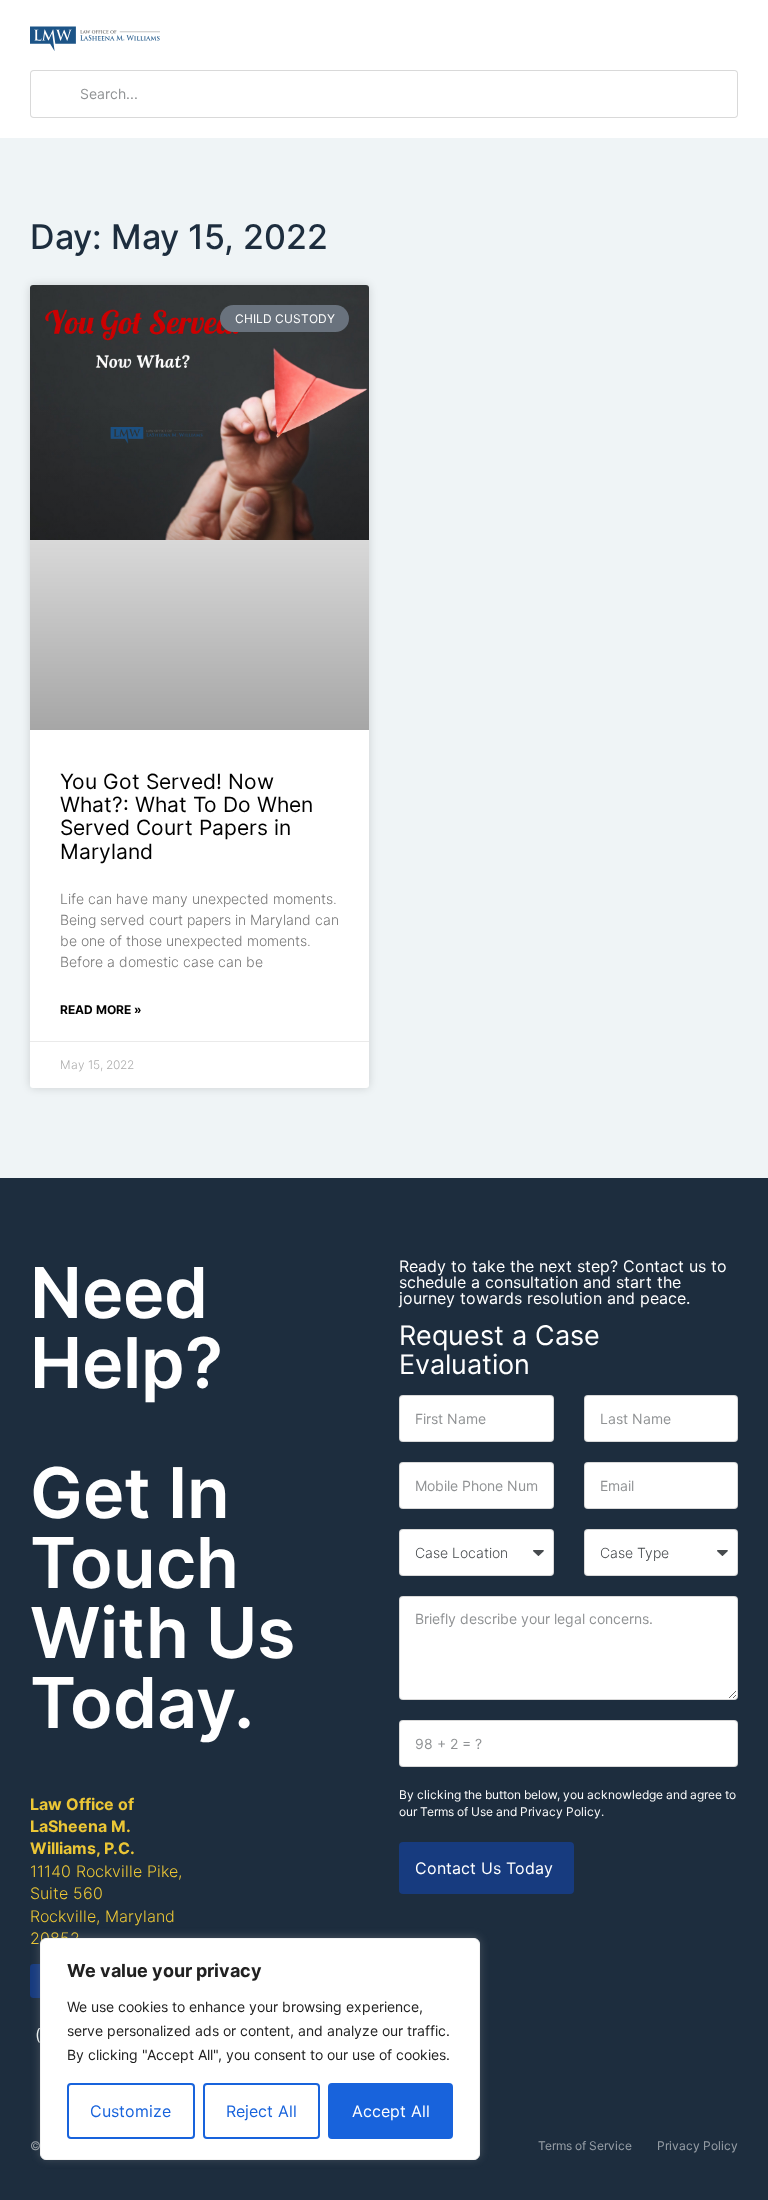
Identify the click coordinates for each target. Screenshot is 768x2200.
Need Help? (126, 1327)
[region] (260, 2049)
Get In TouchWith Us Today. (162, 1597)
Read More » (101, 1009)
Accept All (391, 2111)
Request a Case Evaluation (499, 1350)
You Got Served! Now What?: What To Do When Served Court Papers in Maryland (186, 816)
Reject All (261, 2111)
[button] (720, 35)
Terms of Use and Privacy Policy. (512, 1811)
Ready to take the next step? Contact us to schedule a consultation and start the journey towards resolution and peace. (563, 1282)
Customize (130, 2111)
